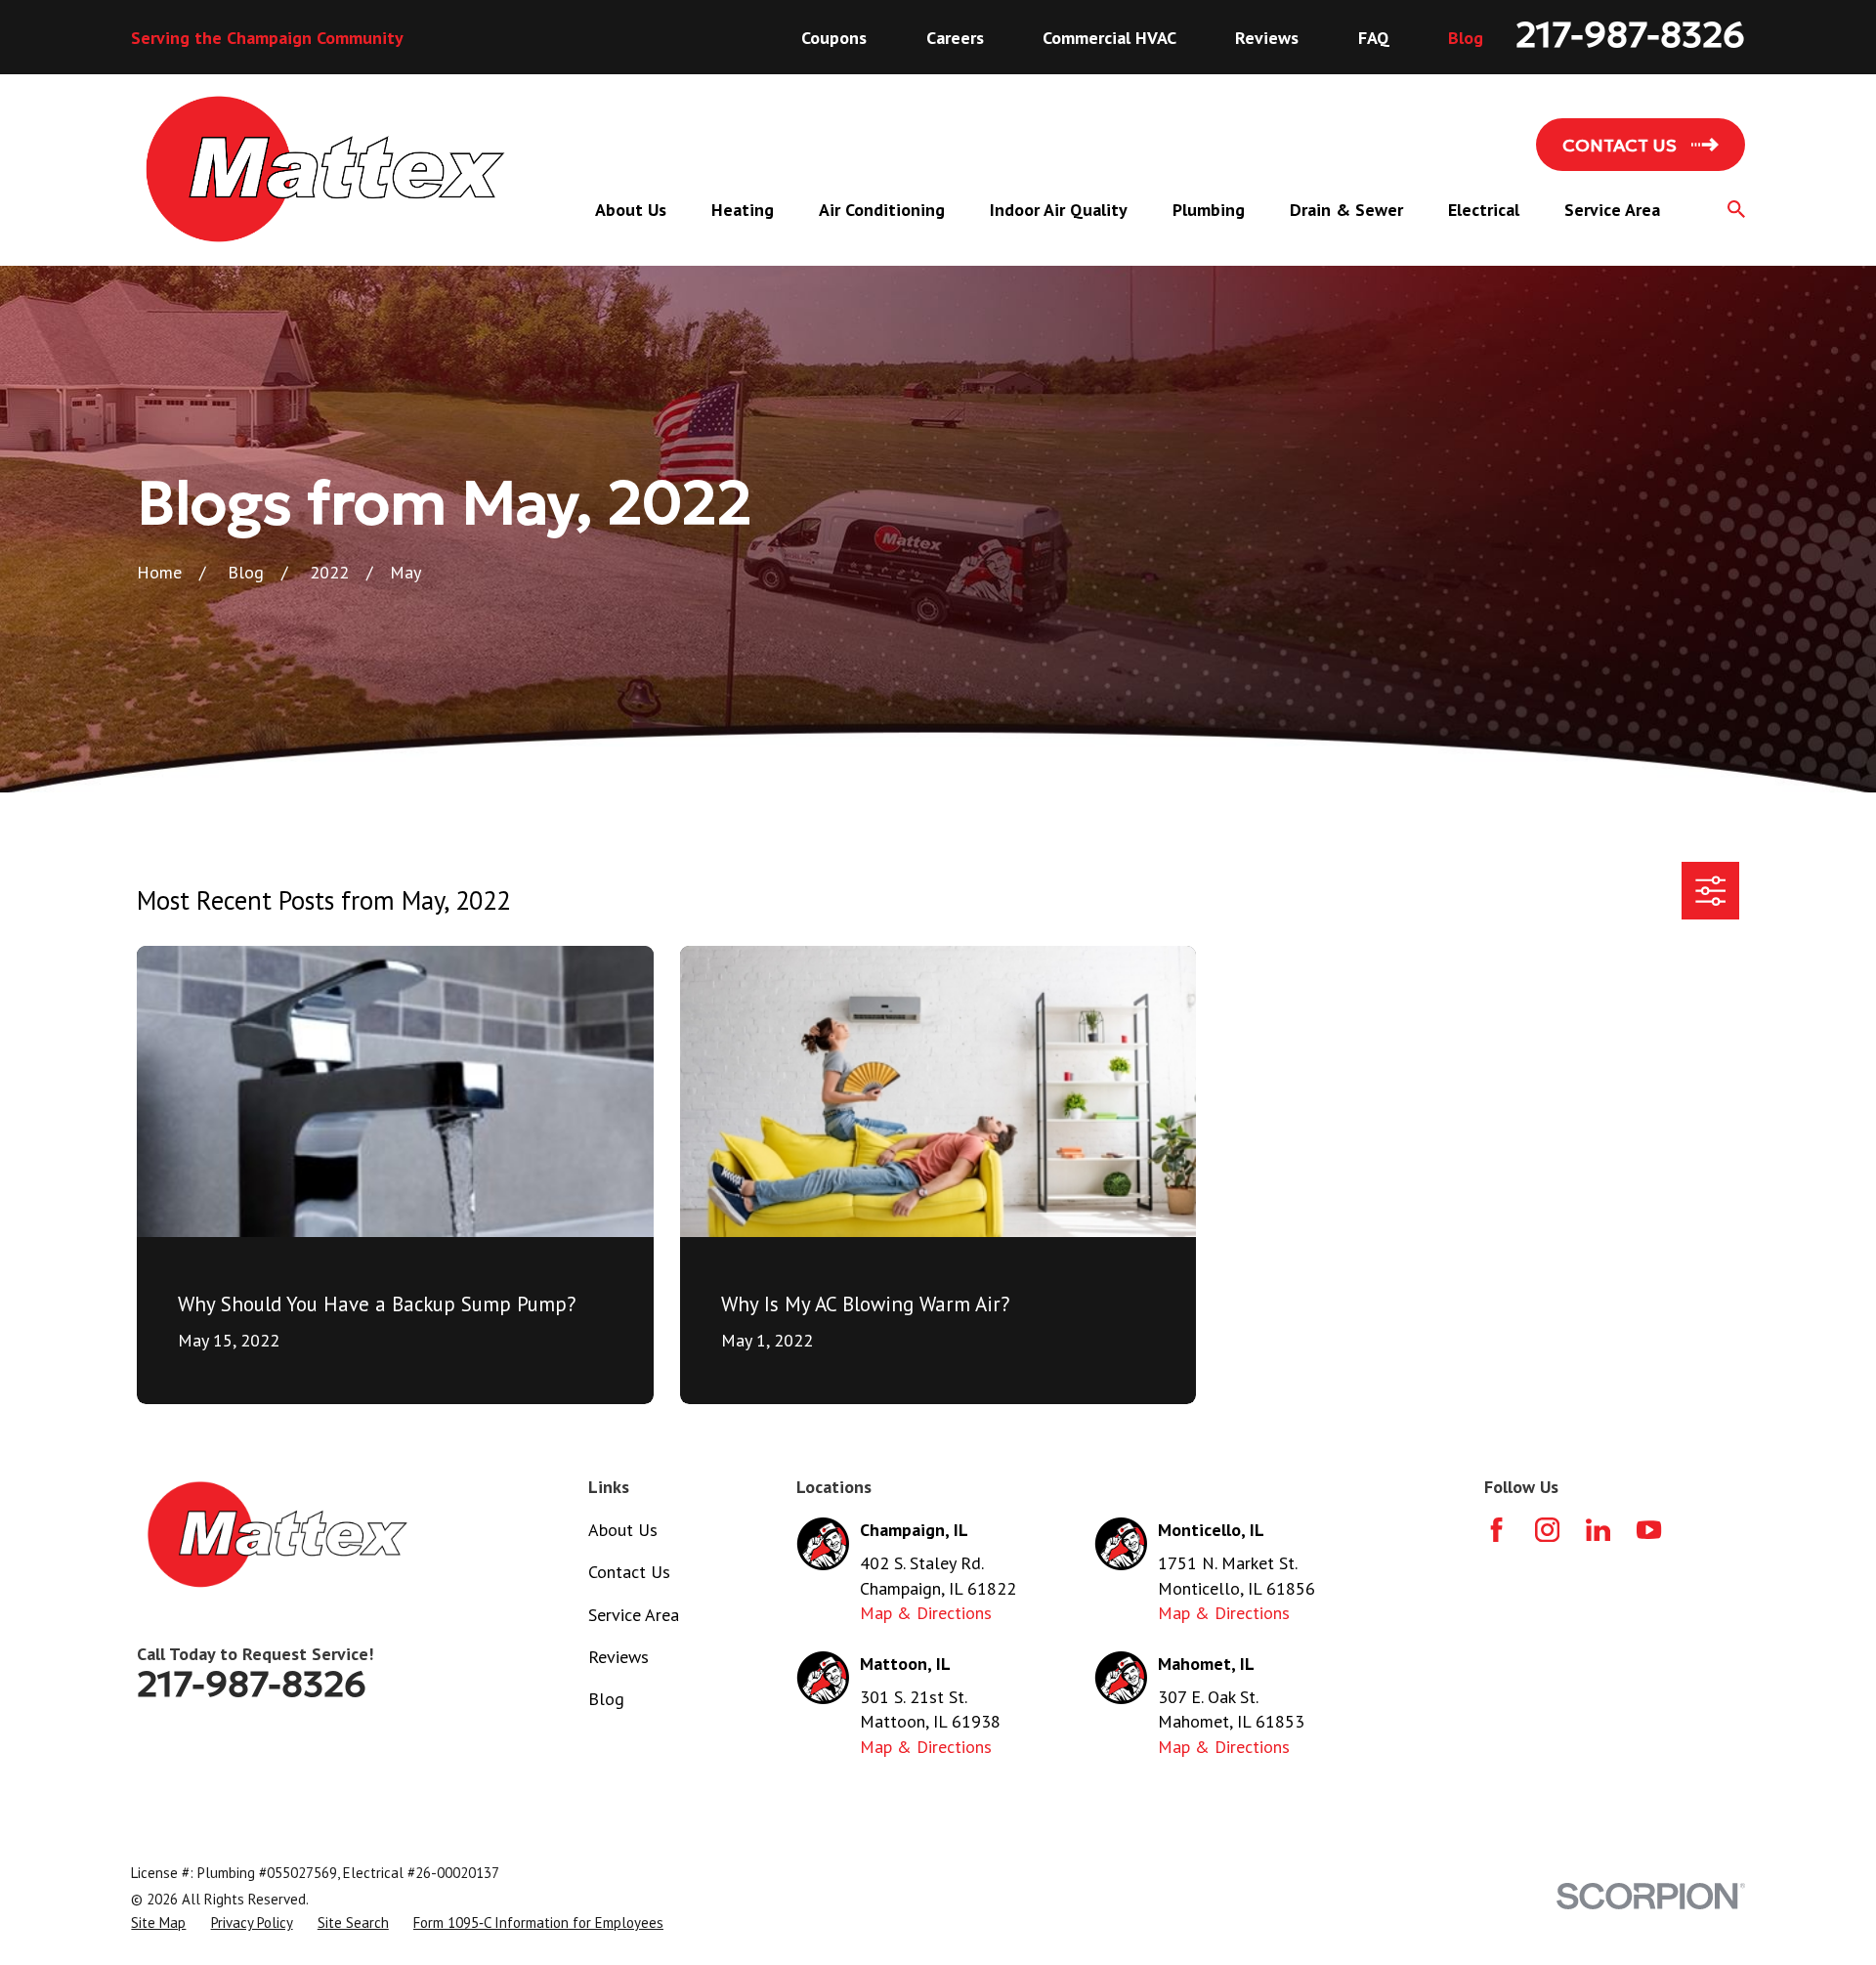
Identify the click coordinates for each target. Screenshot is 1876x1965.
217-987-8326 (1630, 35)
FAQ (1374, 38)
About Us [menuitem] (631, 210)
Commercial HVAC (1109, 38)
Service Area (634, 1615)
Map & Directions (926, 1613)
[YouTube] (1649, 1530)
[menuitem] (158, 1922)
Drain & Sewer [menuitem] (1346, 210)
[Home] (325, 170)
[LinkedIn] (1598, 1530)
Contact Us (629, 1572)
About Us (623, 1530)
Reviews (1267, 38)
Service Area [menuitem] (1612, 210)
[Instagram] (1547, 1530)
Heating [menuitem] (743, 210)
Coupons (834, 38)
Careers (955, 38)
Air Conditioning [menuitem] (882, 210)
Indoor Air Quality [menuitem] (1059, 210)
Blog (1466, 38)
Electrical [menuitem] (1484, 210)
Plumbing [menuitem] (1209, 210)
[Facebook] (1496, 1530)
